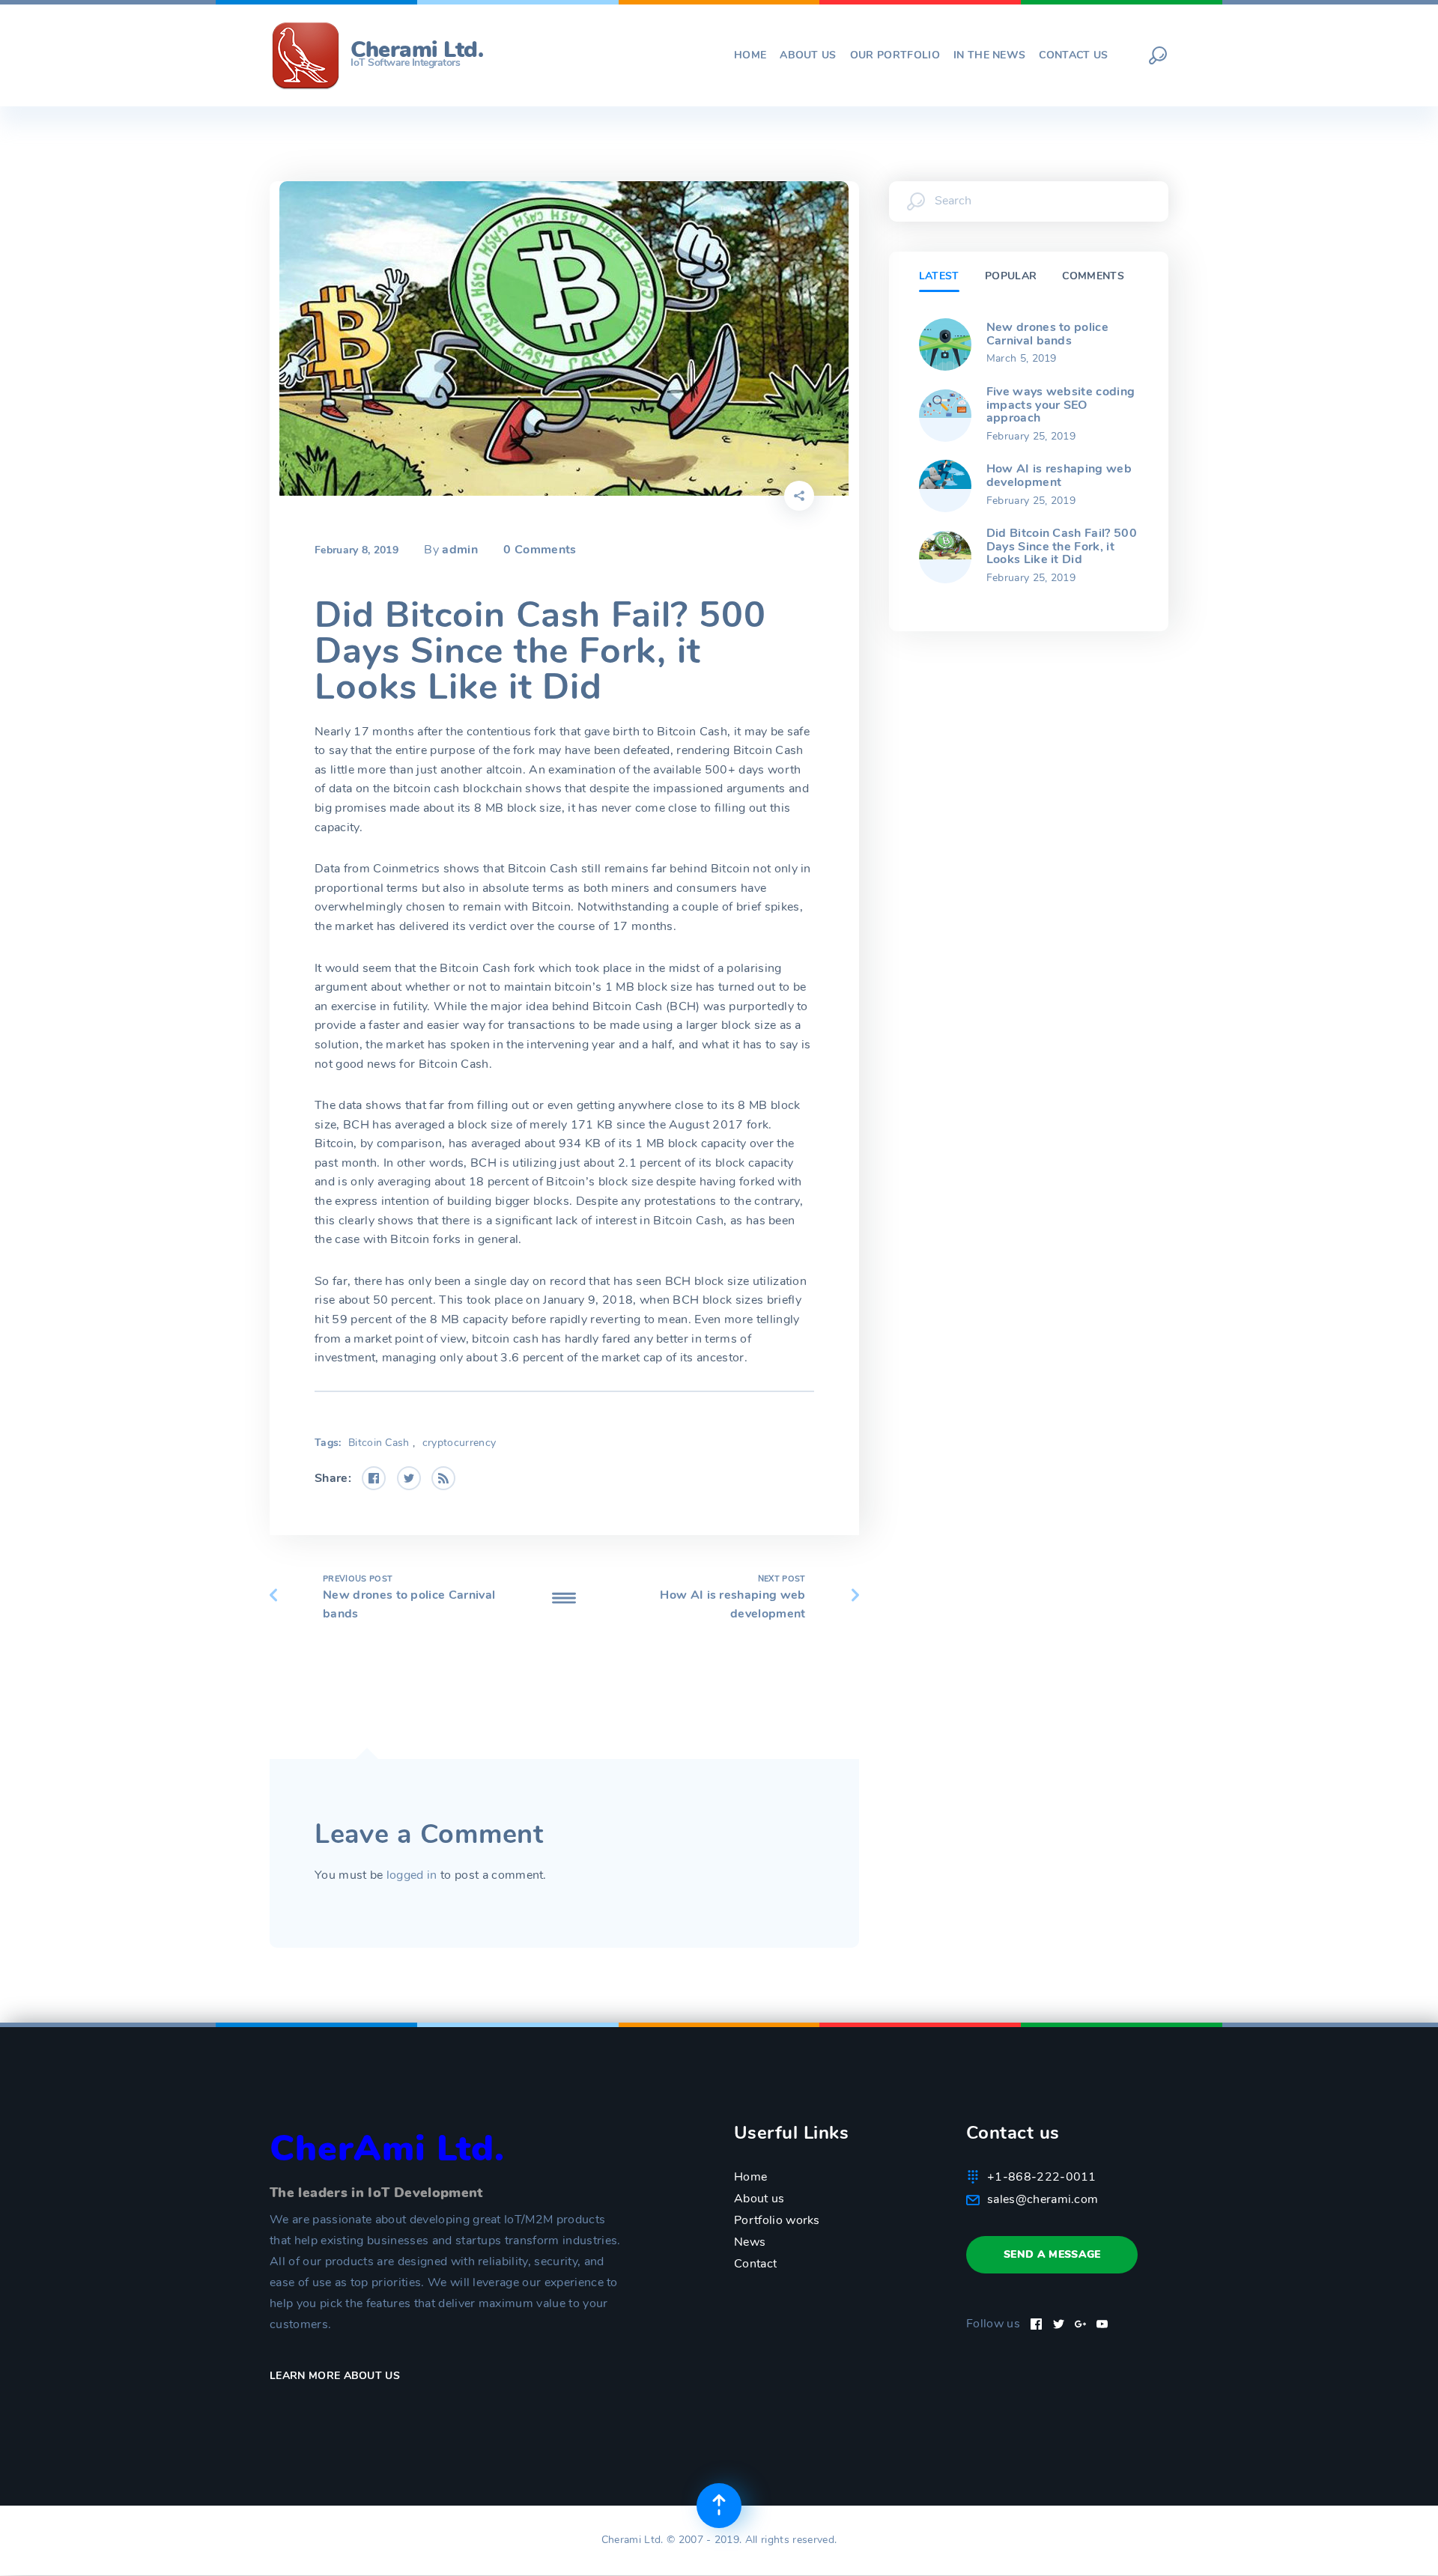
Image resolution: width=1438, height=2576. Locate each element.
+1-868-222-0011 (1042, 2177)
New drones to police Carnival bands (1047, 334)
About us (808, 55)
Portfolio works (777, 2220)
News (750, 2242)
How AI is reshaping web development (1059, 476)
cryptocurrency (459, 1443)
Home (750, 55)
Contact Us (1073, 55)
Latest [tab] (939, 276)
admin (460, 550)
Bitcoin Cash (379, 1443)
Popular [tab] (1011, 276)
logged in (412, 1875)
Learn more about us (336, 2376)
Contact (755, 2264)
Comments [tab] (1093, 276)
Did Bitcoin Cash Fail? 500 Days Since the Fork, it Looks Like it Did (1062, 546)
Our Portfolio (895, 55)
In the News (990, 55)
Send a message (1052, 2254)
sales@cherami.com (1043, 2199)
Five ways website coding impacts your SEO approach (1061, 405)
